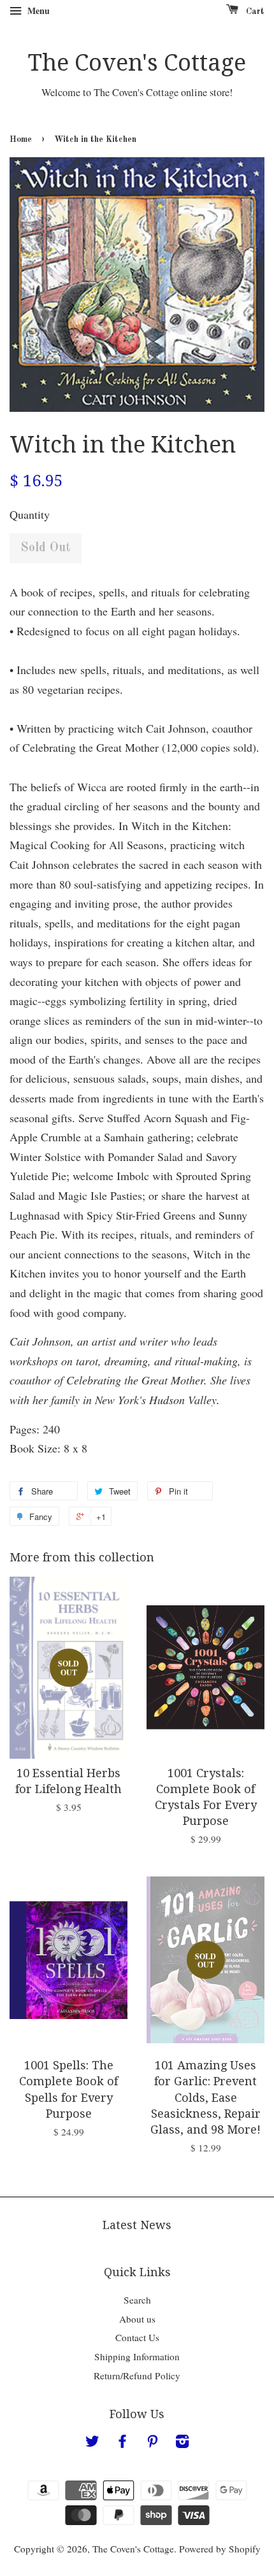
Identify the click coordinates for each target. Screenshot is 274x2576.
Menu (37, 11)
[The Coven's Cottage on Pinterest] (152, 2443)
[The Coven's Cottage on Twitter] (92, 2443)
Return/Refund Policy (137, 2375)
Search (137, 2300)
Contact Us (137, 2337)
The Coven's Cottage (137, 63)
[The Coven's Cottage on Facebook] (122, 2443)
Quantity (30, 514)
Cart (254, 11)
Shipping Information (137, 2356)
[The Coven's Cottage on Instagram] (182, 2443)
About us (137, 2319)
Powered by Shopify (220, 2549)
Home (21, 140)
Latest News (137, 2225)
